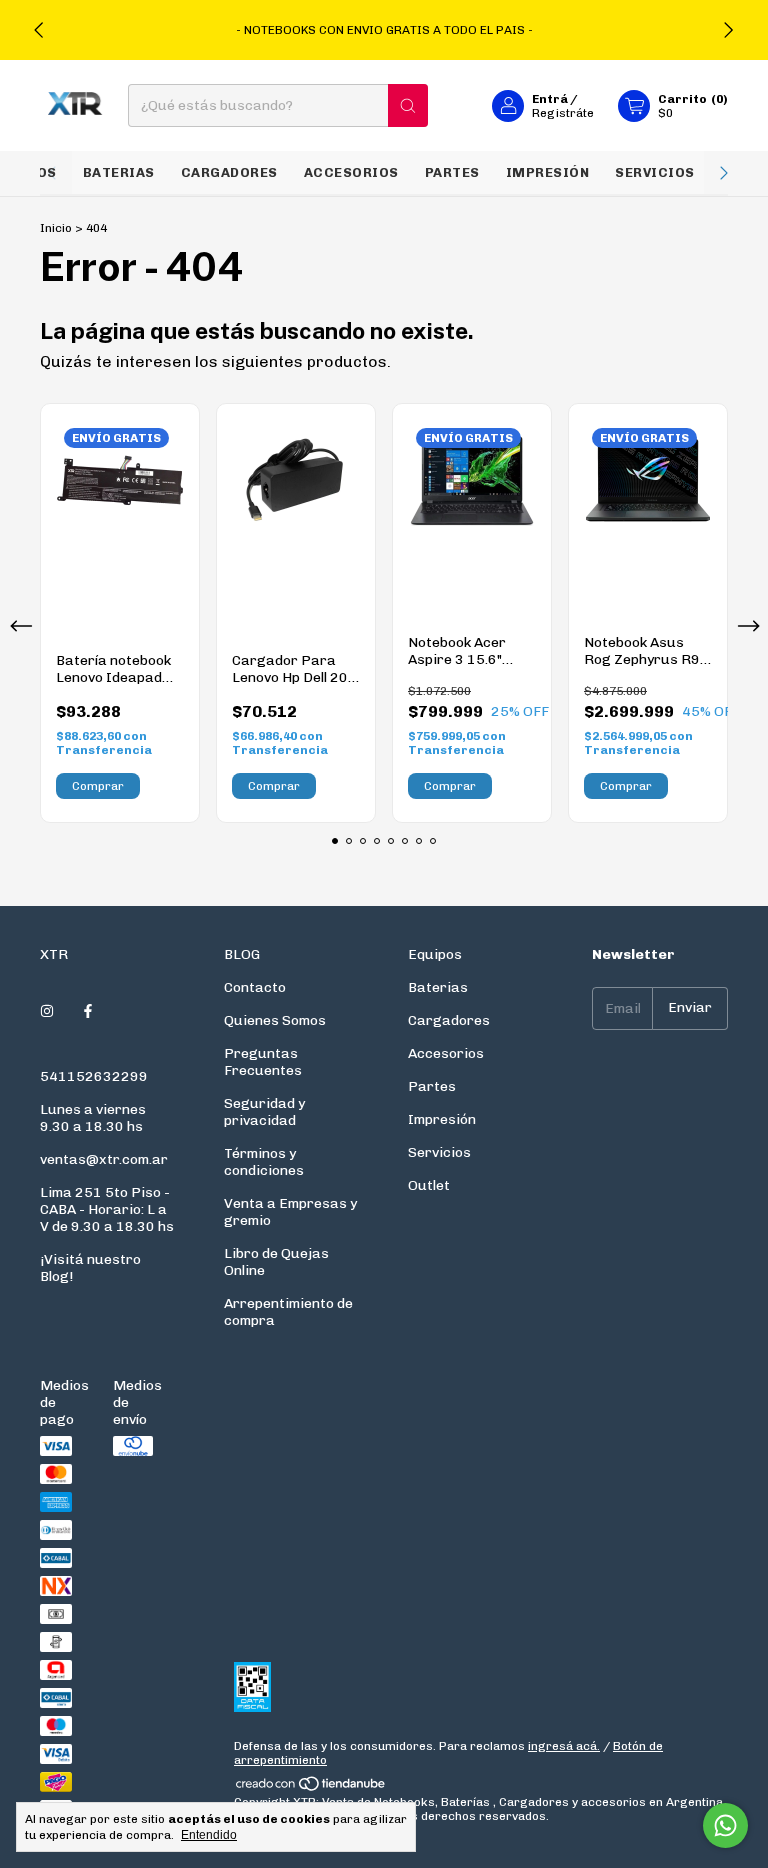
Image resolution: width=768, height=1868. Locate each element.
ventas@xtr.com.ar (104, 1159)
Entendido (209, 1835)
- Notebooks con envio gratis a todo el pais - (384, 30)
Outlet (429, 1185)
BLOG (242, 954)
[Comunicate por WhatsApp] (725, 1825)
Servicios (655, 172)
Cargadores (229, 172)
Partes (452, 172)
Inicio (56, 228)
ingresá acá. (564, 1746)
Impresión (548, 172)
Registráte (563, 113)
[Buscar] (408, 105)
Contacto (255, 987)
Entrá (550, 99)
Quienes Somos (275, 1020)
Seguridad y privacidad (264, 1112)
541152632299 (94, 1076)
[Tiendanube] (311, 1788)
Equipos (435, 954)
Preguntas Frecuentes (263, 1062)
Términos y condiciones (264, 1162)
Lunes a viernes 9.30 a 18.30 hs (93, 1118)
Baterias (119, 172)
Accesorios (351, 172)
